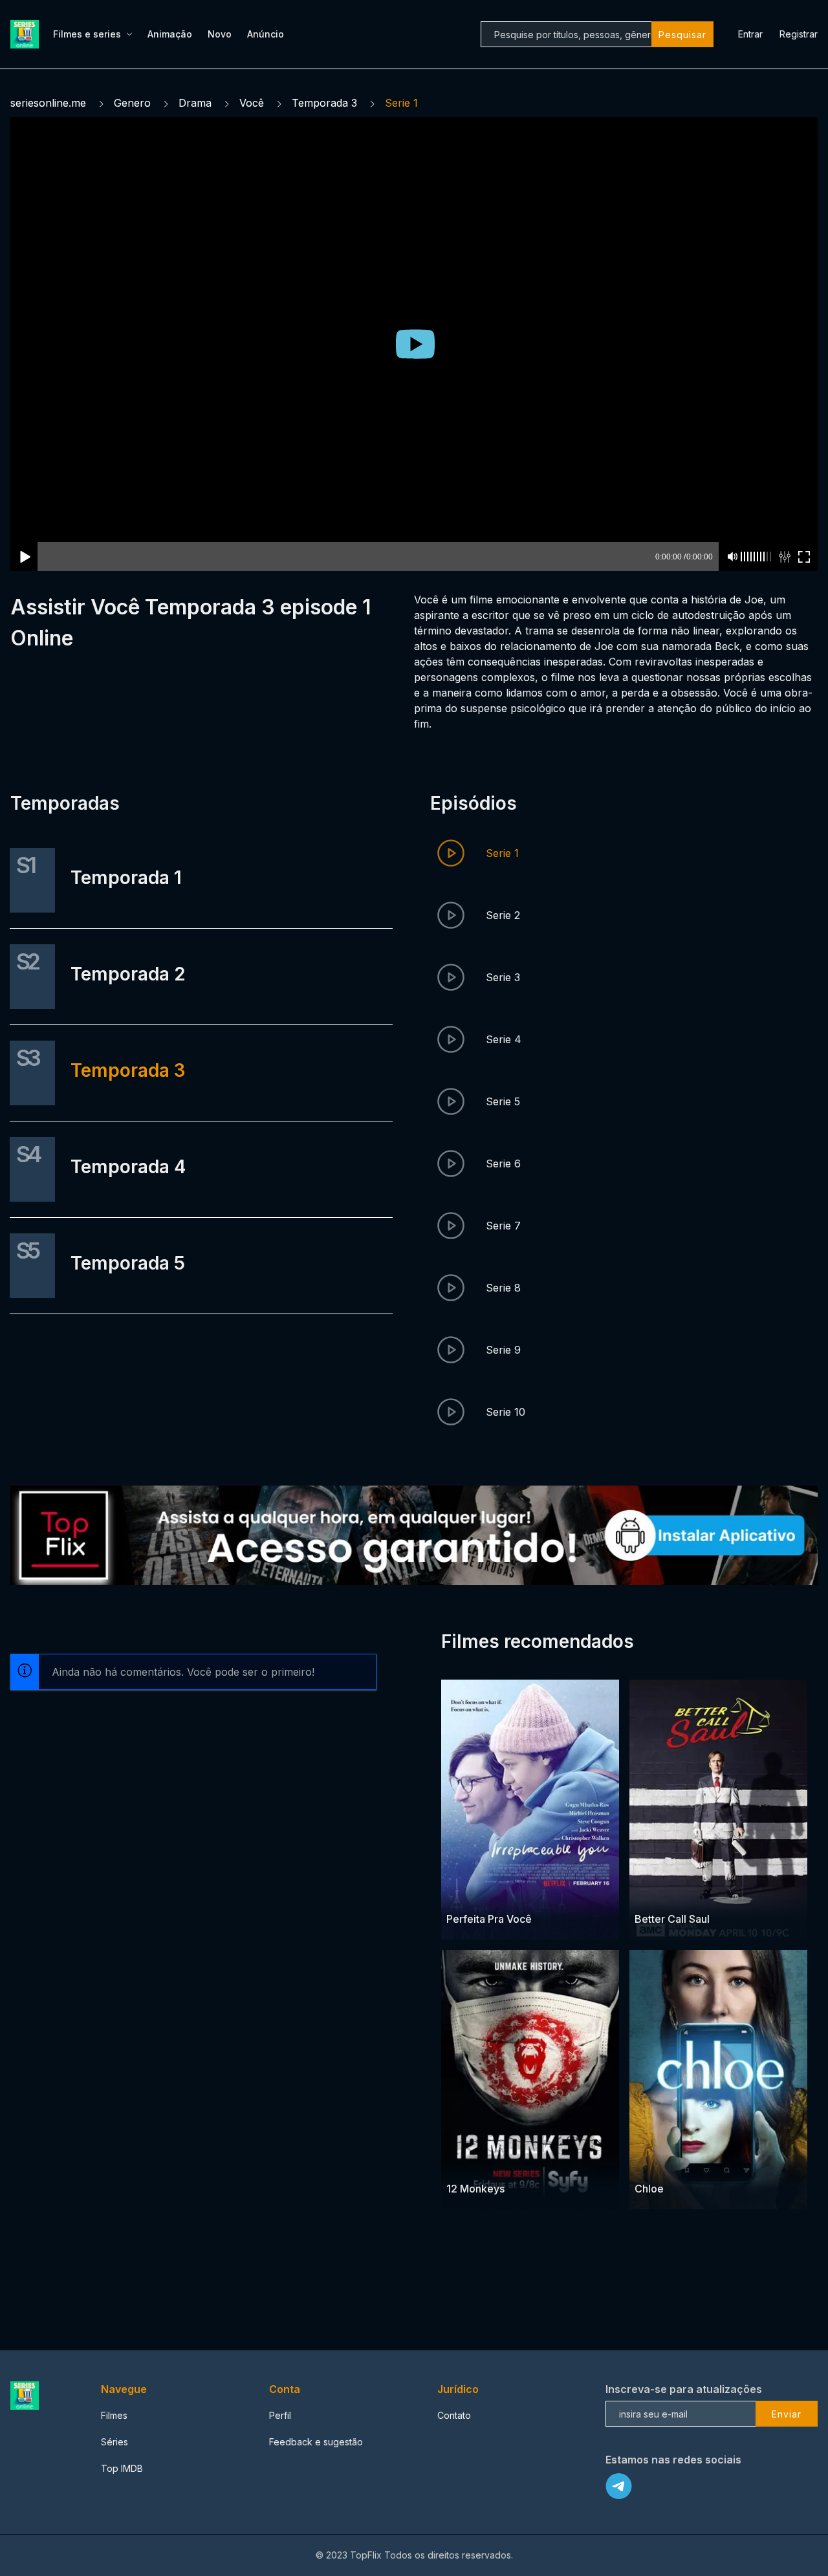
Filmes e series (87, 34)
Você (252, 103)
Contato (454, 2415)
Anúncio (266, 34)
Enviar (787, 2414)
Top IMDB (122, 2468)
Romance (467, 1894)
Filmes (114, 2415)
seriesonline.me (48, 103)
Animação (170, 34)
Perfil (280, 2415)
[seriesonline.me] (27, 34)
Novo (220, 34)
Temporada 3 (324, 103)
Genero (132, 103)
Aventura (466, 2164)
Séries (114, 2442)
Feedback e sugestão (316, 2442)
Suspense (510, 2164)
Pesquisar (682, 35)
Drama (195, 103)
